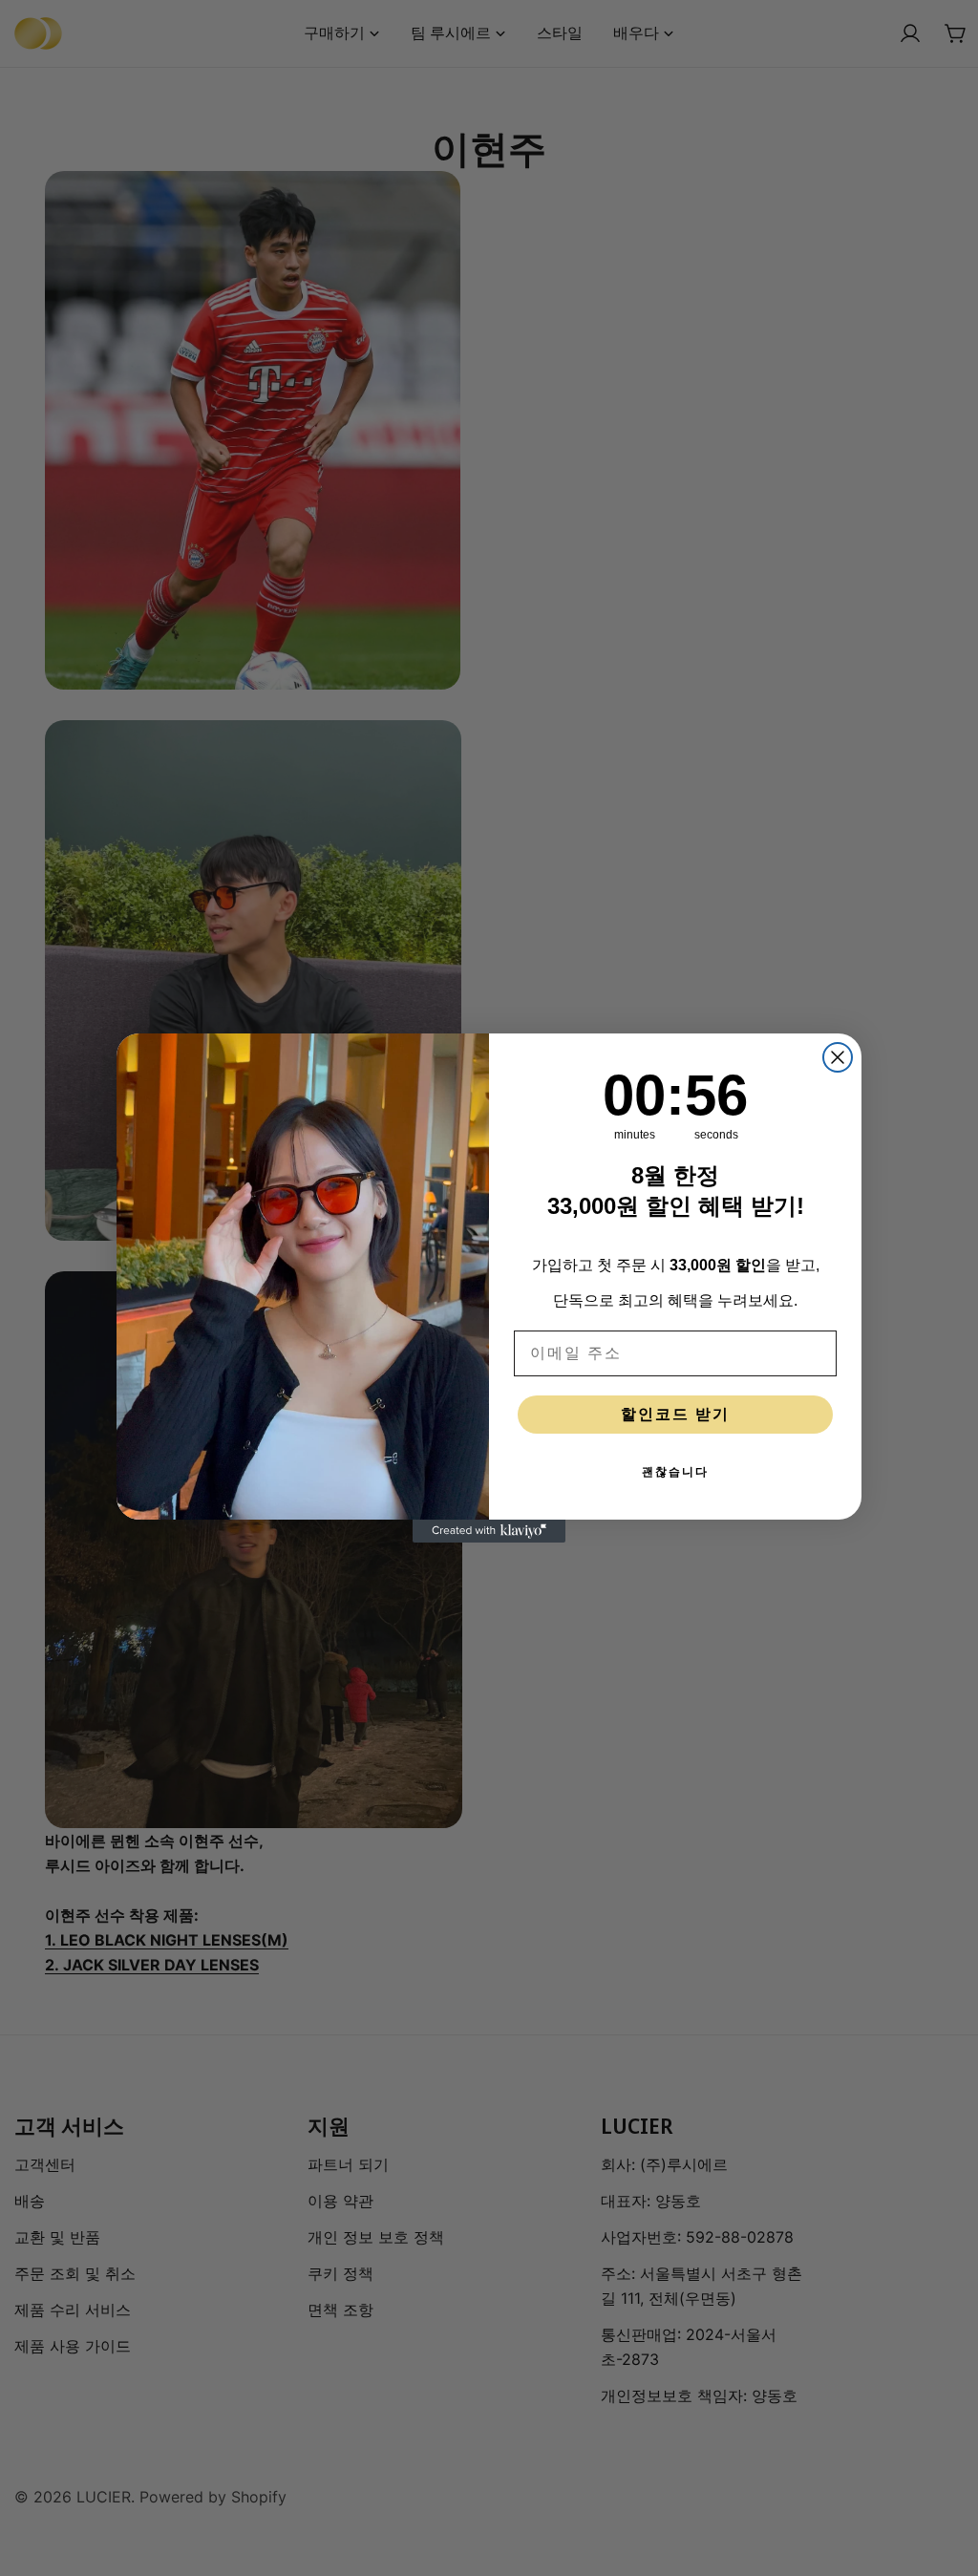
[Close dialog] (838, 1057)
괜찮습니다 (675, 1472)
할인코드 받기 (675, 1414)
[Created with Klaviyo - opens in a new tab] (489, 1531)
